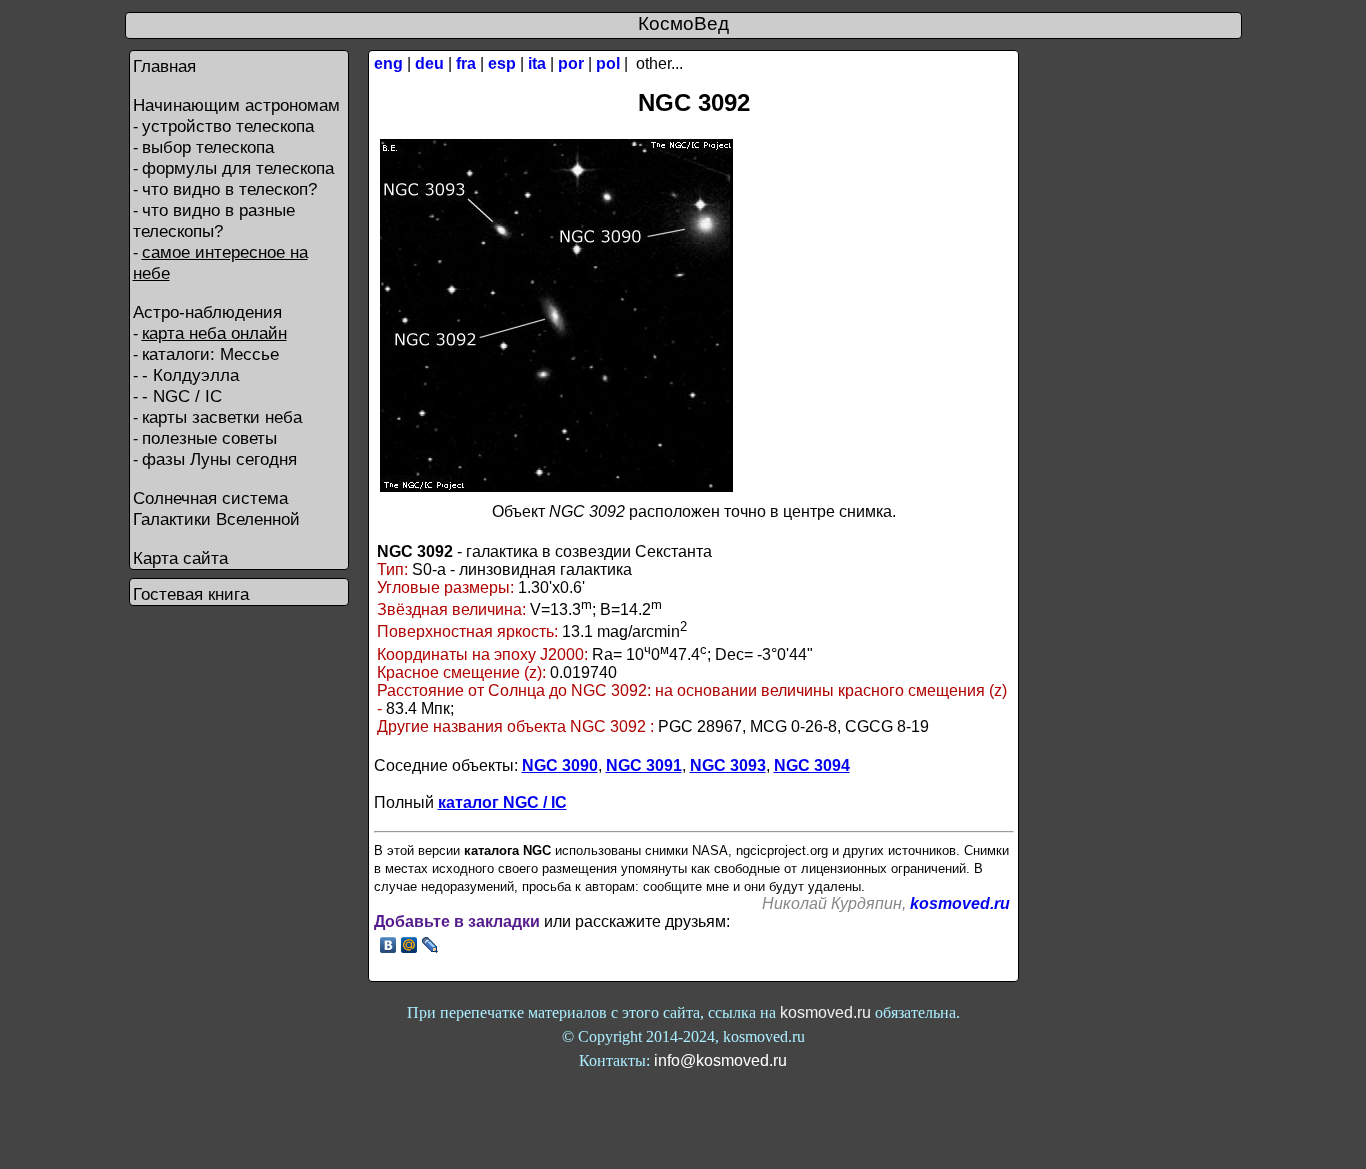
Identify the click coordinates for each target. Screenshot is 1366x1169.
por (571, 63)
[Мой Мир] (409, 945)
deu (429, 63)
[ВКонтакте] (388, 945)
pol (608, 63)
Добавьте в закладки (457, 921)
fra (466, 63)
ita (537, 63)
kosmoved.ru (960, 903)
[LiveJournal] (430, 945)
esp (502, 63)
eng (388, 63)
